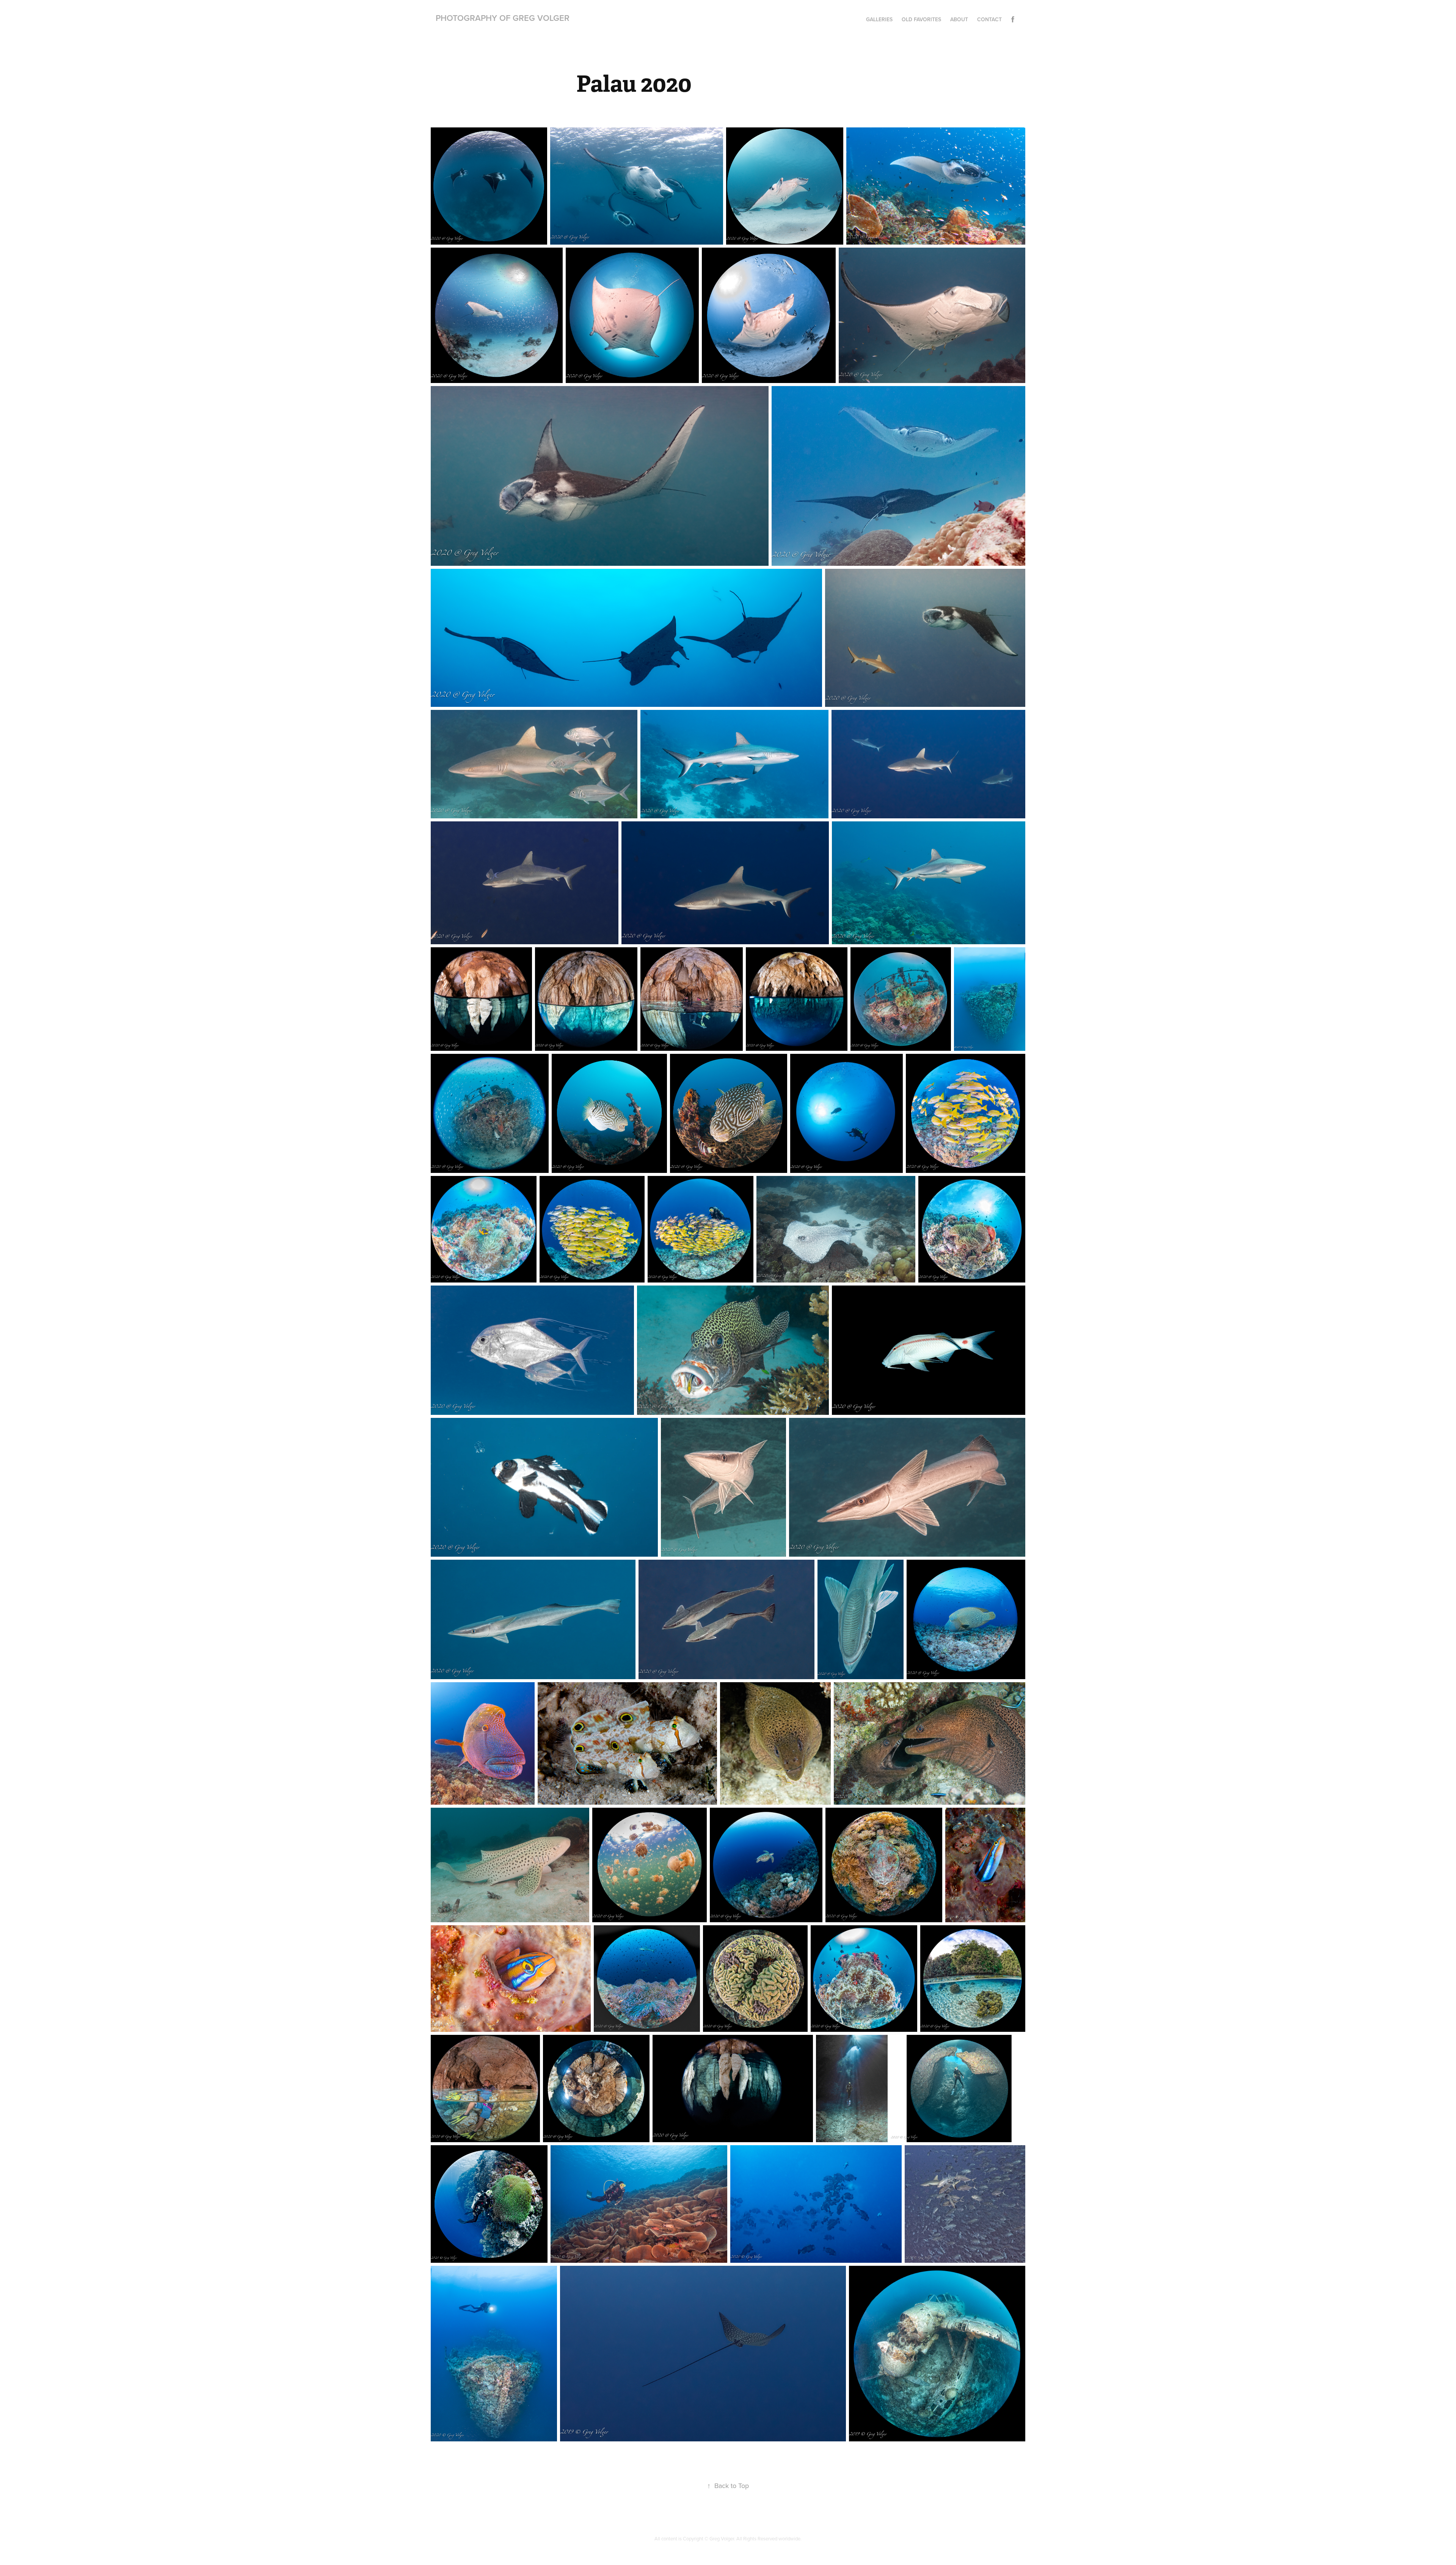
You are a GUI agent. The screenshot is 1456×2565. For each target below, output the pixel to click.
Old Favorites (921, 19)
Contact (989, 19)
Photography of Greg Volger (503, 18)
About (959, 19)
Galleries (879, 19)
